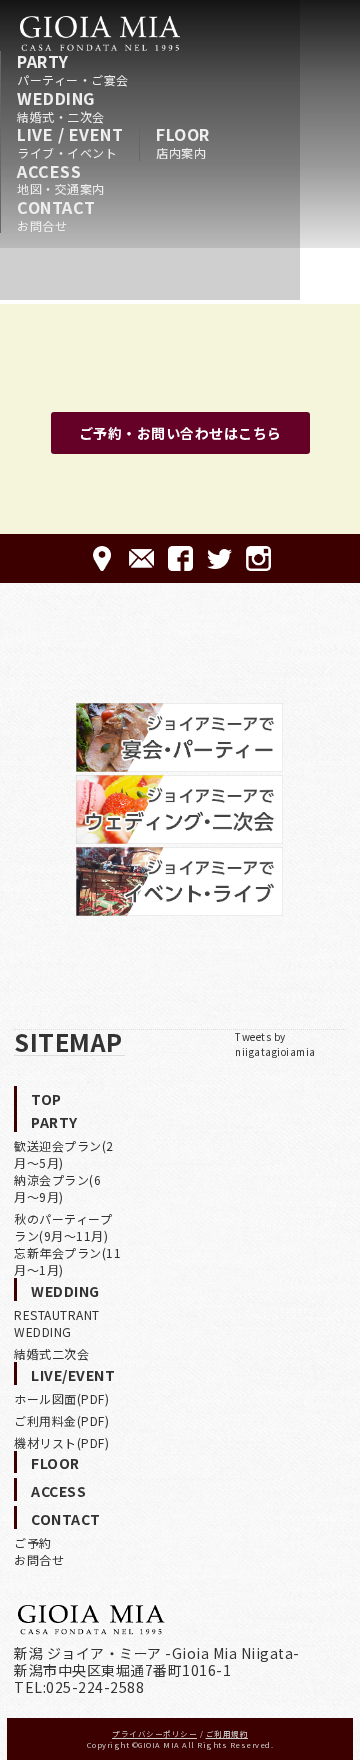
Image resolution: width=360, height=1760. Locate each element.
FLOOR (183, 142)
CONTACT (56, 215)
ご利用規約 (227, 1733)
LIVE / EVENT (70, 142)
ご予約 (33, 1542)
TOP (46, 1099)
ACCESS (61, 179)
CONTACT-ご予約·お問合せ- (141, 558)
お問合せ (39, 1559)
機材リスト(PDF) (61, 1442)
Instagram (258, 558)
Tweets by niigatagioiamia (275, 1044)
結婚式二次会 (51, 1353)
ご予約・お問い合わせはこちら (180, 433)
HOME (100, 33)
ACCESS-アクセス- (102, 558)
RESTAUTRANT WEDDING (57, 1323)
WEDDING (61, 106)
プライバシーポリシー (154, 1733)
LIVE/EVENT (73, 1375)
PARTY (73, 69)
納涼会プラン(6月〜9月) (57, 1188)
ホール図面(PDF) (61, 1398)
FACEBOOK (180, 558)
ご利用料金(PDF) (61, 1420)
